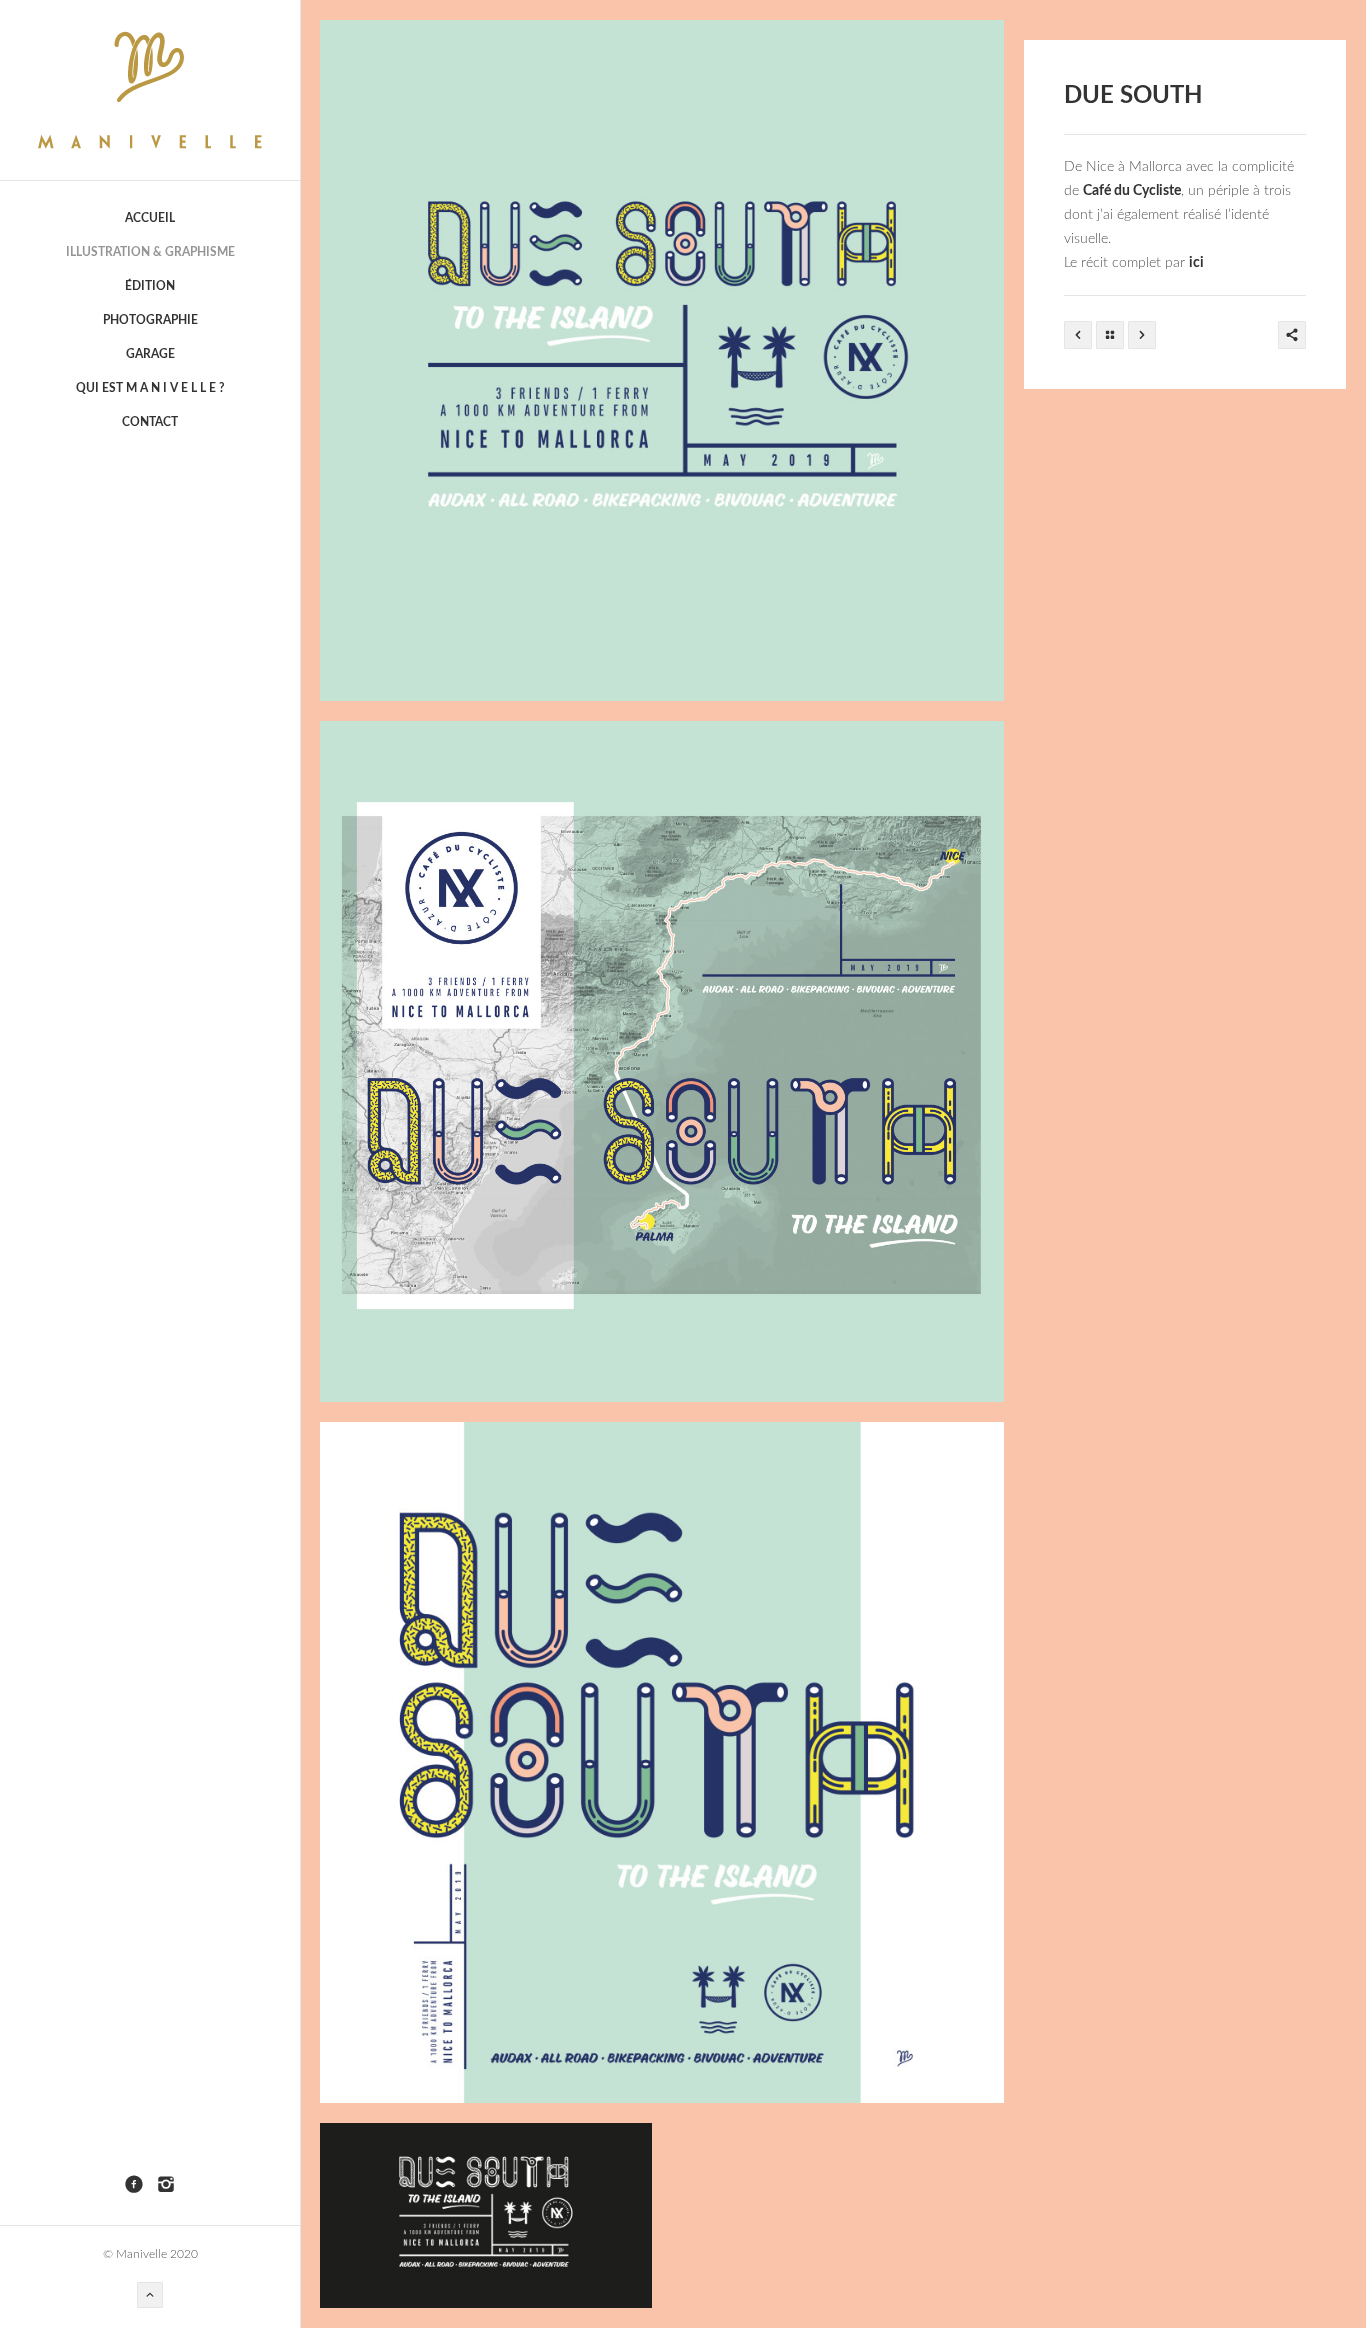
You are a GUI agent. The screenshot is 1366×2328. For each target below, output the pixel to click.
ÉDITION (150, 286)
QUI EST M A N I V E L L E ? (150, 388)
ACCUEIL (150, 218)
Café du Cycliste (1132, 191)
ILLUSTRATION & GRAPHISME (150, 252)
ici (1196, 263)
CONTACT (150, 422)
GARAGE (150, 354)
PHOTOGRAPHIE (150, 320)
